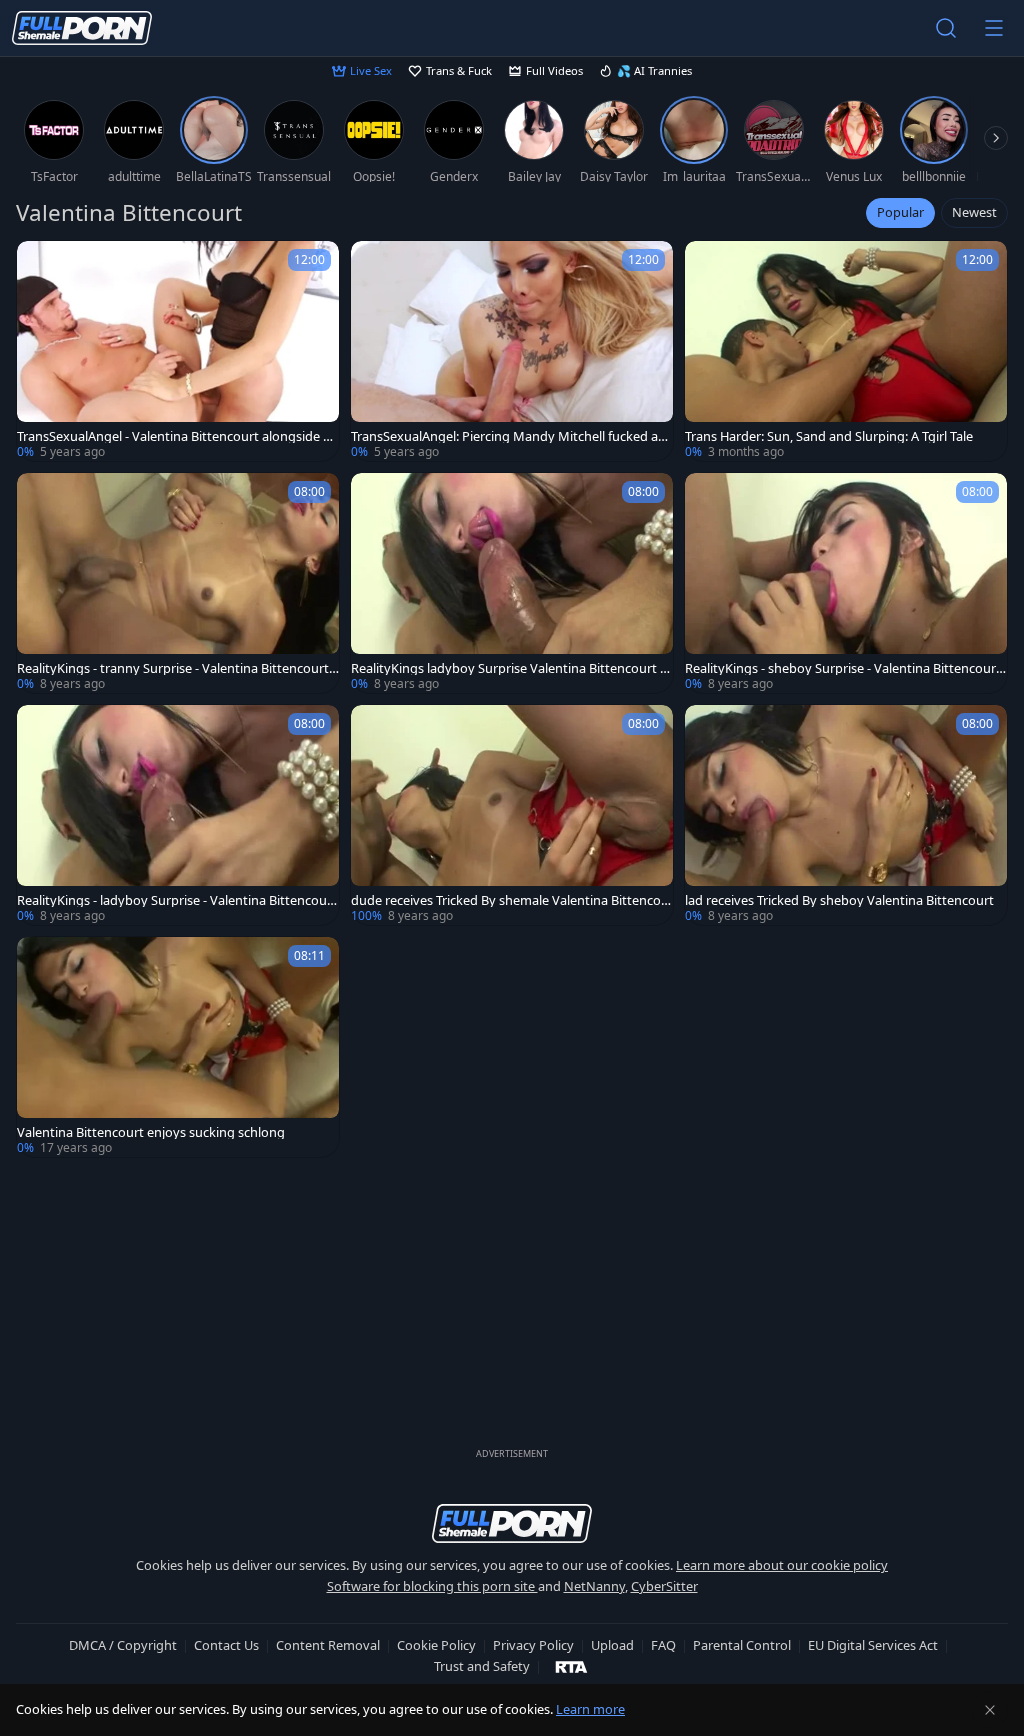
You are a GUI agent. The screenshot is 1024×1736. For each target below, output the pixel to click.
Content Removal (328, 1645)
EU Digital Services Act (873, 1645)
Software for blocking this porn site (432, 1586)
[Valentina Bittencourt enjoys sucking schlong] (178, 1047)
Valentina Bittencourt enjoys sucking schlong (151, 1132)
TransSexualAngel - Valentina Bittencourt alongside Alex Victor (175, 436)
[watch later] (41, 265)
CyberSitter (664, 1586)
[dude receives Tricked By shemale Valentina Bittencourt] (512, 815)
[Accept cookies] (990, 1710)
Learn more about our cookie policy (782, 1565)
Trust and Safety (482, 1666)
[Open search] (946, 28)
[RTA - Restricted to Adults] (571, 1666)
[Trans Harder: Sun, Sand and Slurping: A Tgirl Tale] (846, 351)
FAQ (663, 1645)
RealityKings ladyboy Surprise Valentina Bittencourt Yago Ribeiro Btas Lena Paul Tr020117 (512, 668)
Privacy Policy (533, 1645)
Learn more (590, 1709)
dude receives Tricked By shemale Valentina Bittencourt (510, 900)
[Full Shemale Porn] (82, 28)
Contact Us (226, 1645)
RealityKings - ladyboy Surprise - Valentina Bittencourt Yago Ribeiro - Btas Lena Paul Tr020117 (177, 900)
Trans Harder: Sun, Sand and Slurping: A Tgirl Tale (829, 436)
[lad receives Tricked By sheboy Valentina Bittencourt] (846, 815)
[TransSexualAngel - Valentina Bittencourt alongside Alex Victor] (178, 351)
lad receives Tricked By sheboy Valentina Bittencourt (839, 900)
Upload (612, 1645)
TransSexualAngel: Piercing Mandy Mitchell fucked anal (512, 436)
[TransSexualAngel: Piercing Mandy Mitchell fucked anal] (512, 351)
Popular (900, 212)
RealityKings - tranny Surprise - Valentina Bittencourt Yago (178, 668)
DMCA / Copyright (123, 1645)
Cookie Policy (436, 1645)
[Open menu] (994, 28)
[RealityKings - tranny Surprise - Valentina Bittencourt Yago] (178, 583)
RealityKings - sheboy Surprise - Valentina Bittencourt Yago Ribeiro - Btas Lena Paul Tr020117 (843, 668)
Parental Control (742, 1645)
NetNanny (594, 1586)
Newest (974, 212)
